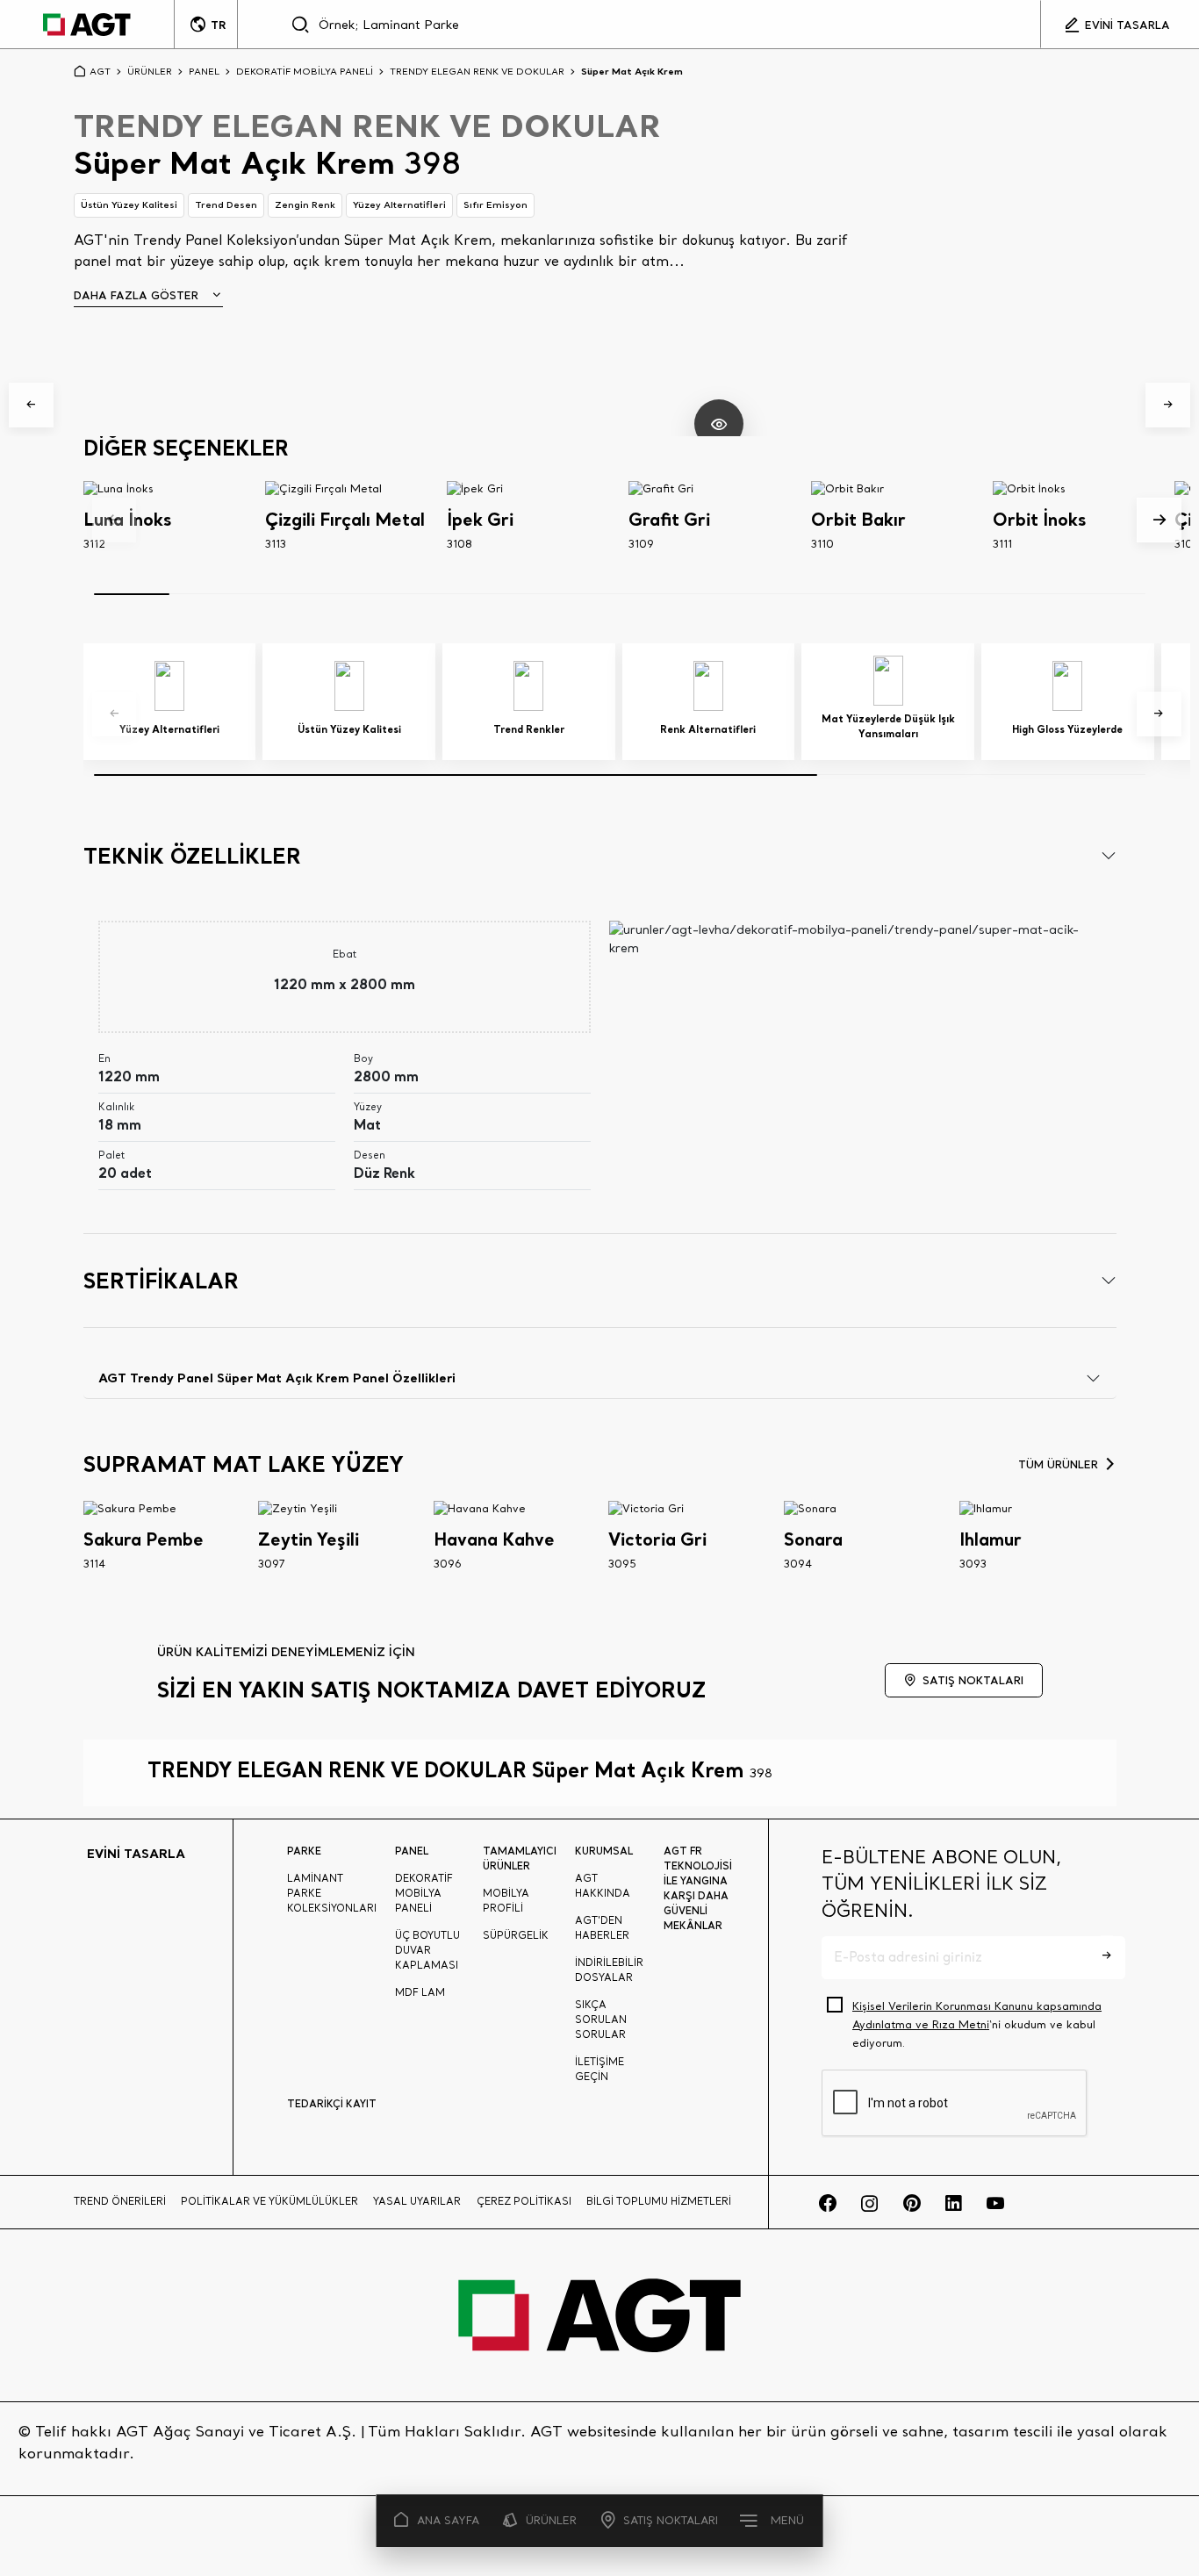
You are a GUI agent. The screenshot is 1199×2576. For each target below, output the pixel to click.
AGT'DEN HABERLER (602, 1928)
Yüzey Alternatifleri (399, 205)
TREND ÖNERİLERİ (120, 2201)
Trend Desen (226, 205)
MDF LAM (420, 1992)
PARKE (304, 1851)
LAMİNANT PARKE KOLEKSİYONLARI (332, 1893)
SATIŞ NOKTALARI (671, 2520)
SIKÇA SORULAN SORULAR (601, 2020)
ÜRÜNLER (551, 2520)
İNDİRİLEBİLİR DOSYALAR (609, 1970)
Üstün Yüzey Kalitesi (129, 205)
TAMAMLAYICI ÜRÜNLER (520, 1858)
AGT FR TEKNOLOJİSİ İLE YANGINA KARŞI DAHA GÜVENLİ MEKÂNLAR (698, 1888)
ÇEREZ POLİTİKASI (524, 2201)
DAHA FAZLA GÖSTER (136, 295)
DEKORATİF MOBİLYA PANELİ (305, 71)
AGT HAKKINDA (603, 1886)
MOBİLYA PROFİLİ (506, 1901)
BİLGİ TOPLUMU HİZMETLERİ (659, 2201)
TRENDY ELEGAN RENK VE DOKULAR (477, 71)
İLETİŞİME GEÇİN (599, 2069)
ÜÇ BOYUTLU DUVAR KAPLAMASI (427, 1950)
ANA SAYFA (448, 2520)
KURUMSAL (604, 1851)
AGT (100, 71)
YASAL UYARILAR (417, 2201)
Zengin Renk (305, 205)
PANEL (204, 71)
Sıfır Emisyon (495, 205)
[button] (31, 405)
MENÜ (787, 2520)
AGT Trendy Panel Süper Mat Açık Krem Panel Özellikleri (277, 1378)
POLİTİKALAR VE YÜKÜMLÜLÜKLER (269, 2201)
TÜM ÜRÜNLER (1058, 1464)
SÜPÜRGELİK (516, 1935)
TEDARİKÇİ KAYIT (332, 2103)
